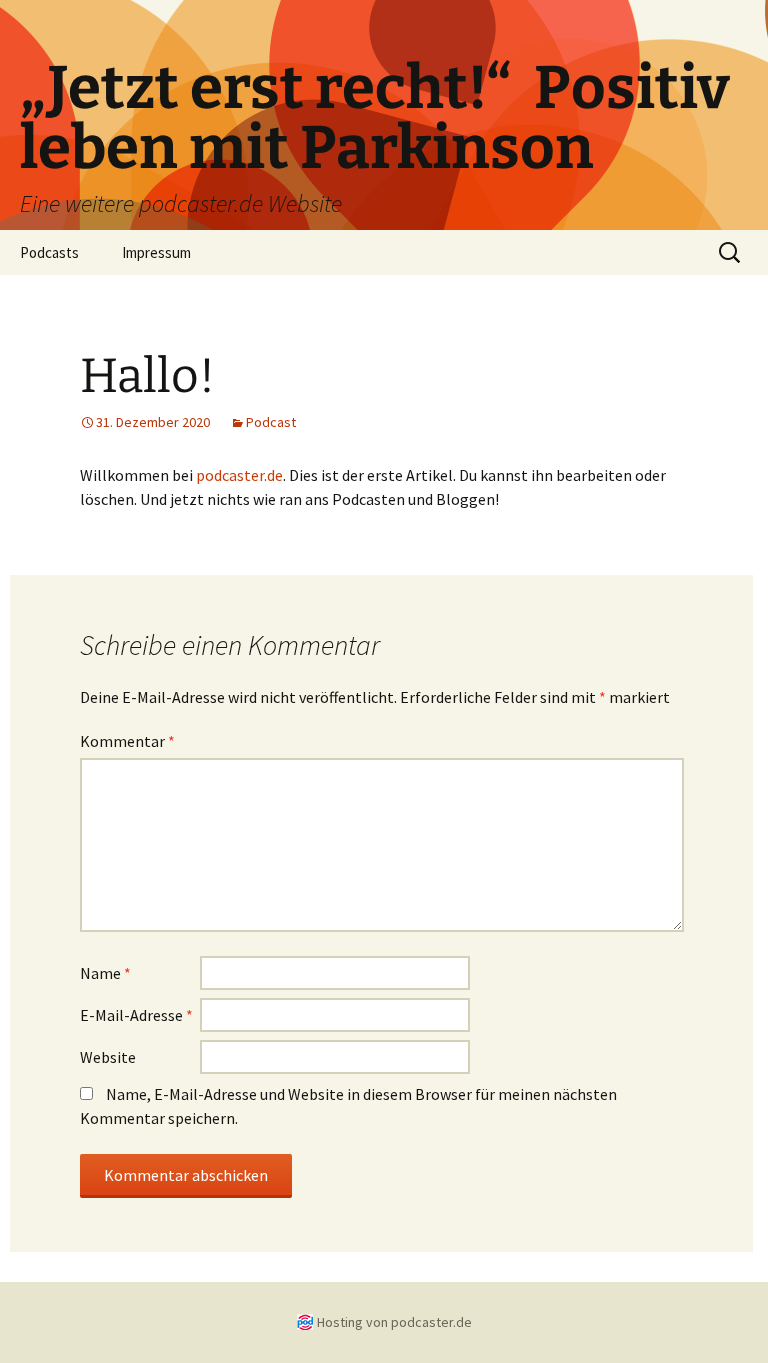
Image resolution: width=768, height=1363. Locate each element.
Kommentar (127, 741)
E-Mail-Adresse (136, 1015)
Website (108, 1057)
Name (105, 973)
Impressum (156, 252)
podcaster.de (239, 475)
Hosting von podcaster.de (394, 1322)
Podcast (271, 422)
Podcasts (49, 252)
